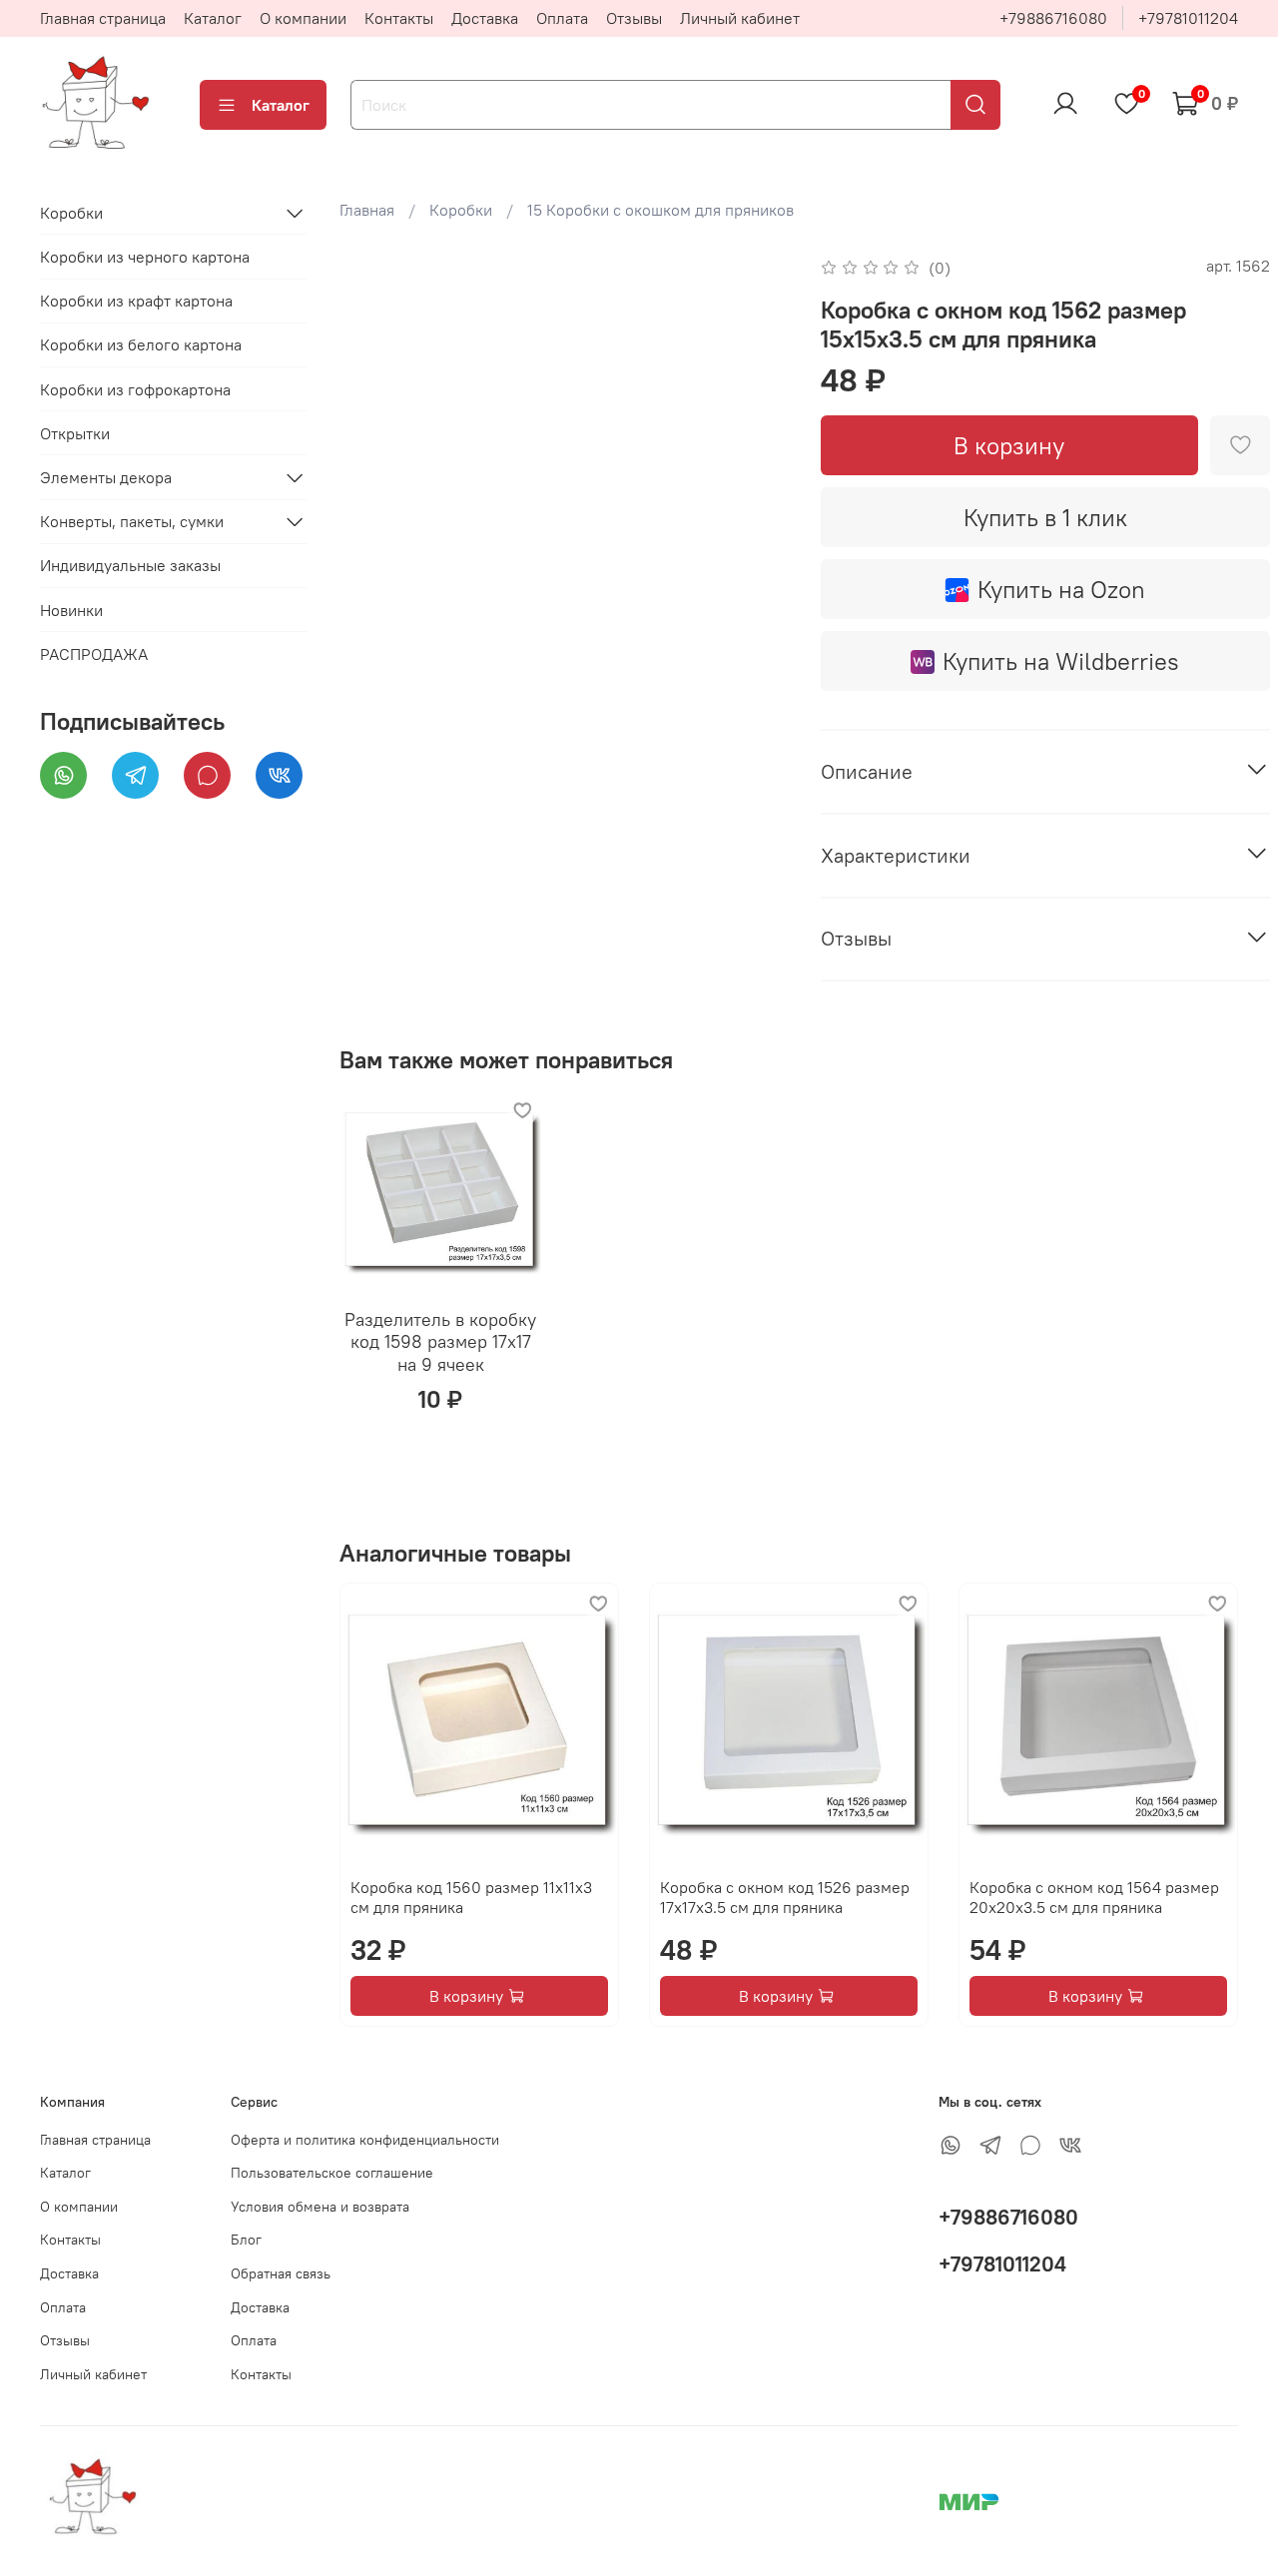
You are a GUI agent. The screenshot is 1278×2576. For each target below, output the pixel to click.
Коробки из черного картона (145, 257)
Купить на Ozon (1061, 589)
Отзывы (634, 18)
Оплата (562, 18)
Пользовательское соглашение (332, 2173)
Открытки (75, 433)
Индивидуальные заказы (130, 566)
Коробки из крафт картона (136, 302)
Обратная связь (281, 2273)
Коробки (461, 210)
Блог (246, 2240)
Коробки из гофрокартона (135, 389)
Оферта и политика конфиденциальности (365, 2140)
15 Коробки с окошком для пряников (660, 210)
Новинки (71, 610)
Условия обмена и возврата (320, 2207)
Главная (367, 210)
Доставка (485, 18)
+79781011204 (1188, 18)
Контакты (399, 18)
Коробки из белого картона (141, 345)
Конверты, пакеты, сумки (132, 521)
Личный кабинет (740, 18)
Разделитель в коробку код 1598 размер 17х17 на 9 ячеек (440, 1341)
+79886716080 (1053, 18)
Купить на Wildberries (1061, 661)
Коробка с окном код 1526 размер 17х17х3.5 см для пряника (785, 1897)
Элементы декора (106, 477)
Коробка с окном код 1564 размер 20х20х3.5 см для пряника (1094, 1897)
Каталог (213, 18)
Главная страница (103, 18)
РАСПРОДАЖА (94, 654)
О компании (303, 18)
